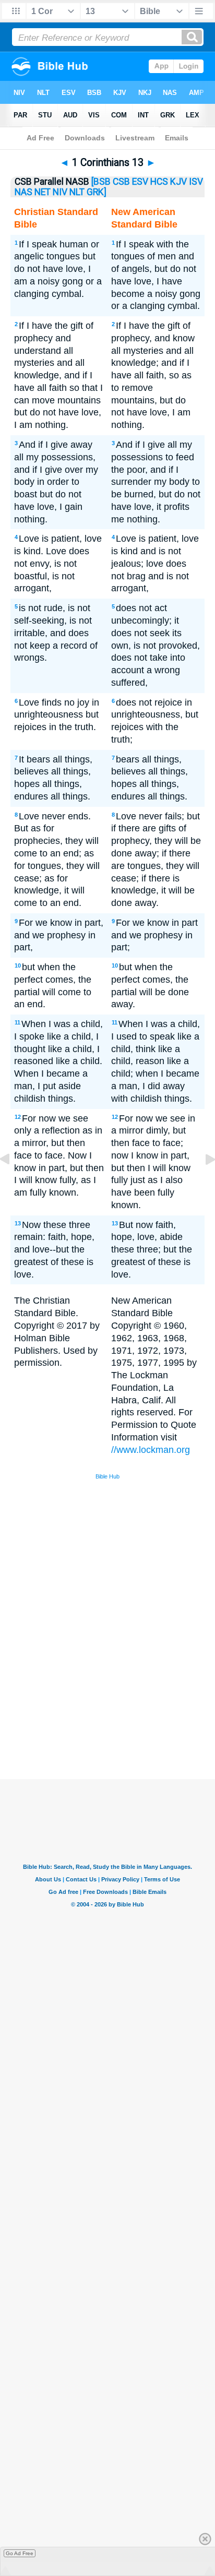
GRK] (97, 192)
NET (43, 192)
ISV (196, 182)
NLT (77, 192)
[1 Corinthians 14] (202, 1183)
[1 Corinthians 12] (13, 1183)
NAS (23, 192)
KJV (178, 182)
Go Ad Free (20, 2553)
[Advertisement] (121, 1701)
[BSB (101, 182)
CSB (121, 182)
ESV (140, 182)
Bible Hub (107, 1476)
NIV (60, 192)
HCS (159, 182)
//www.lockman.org (151, 1450)
